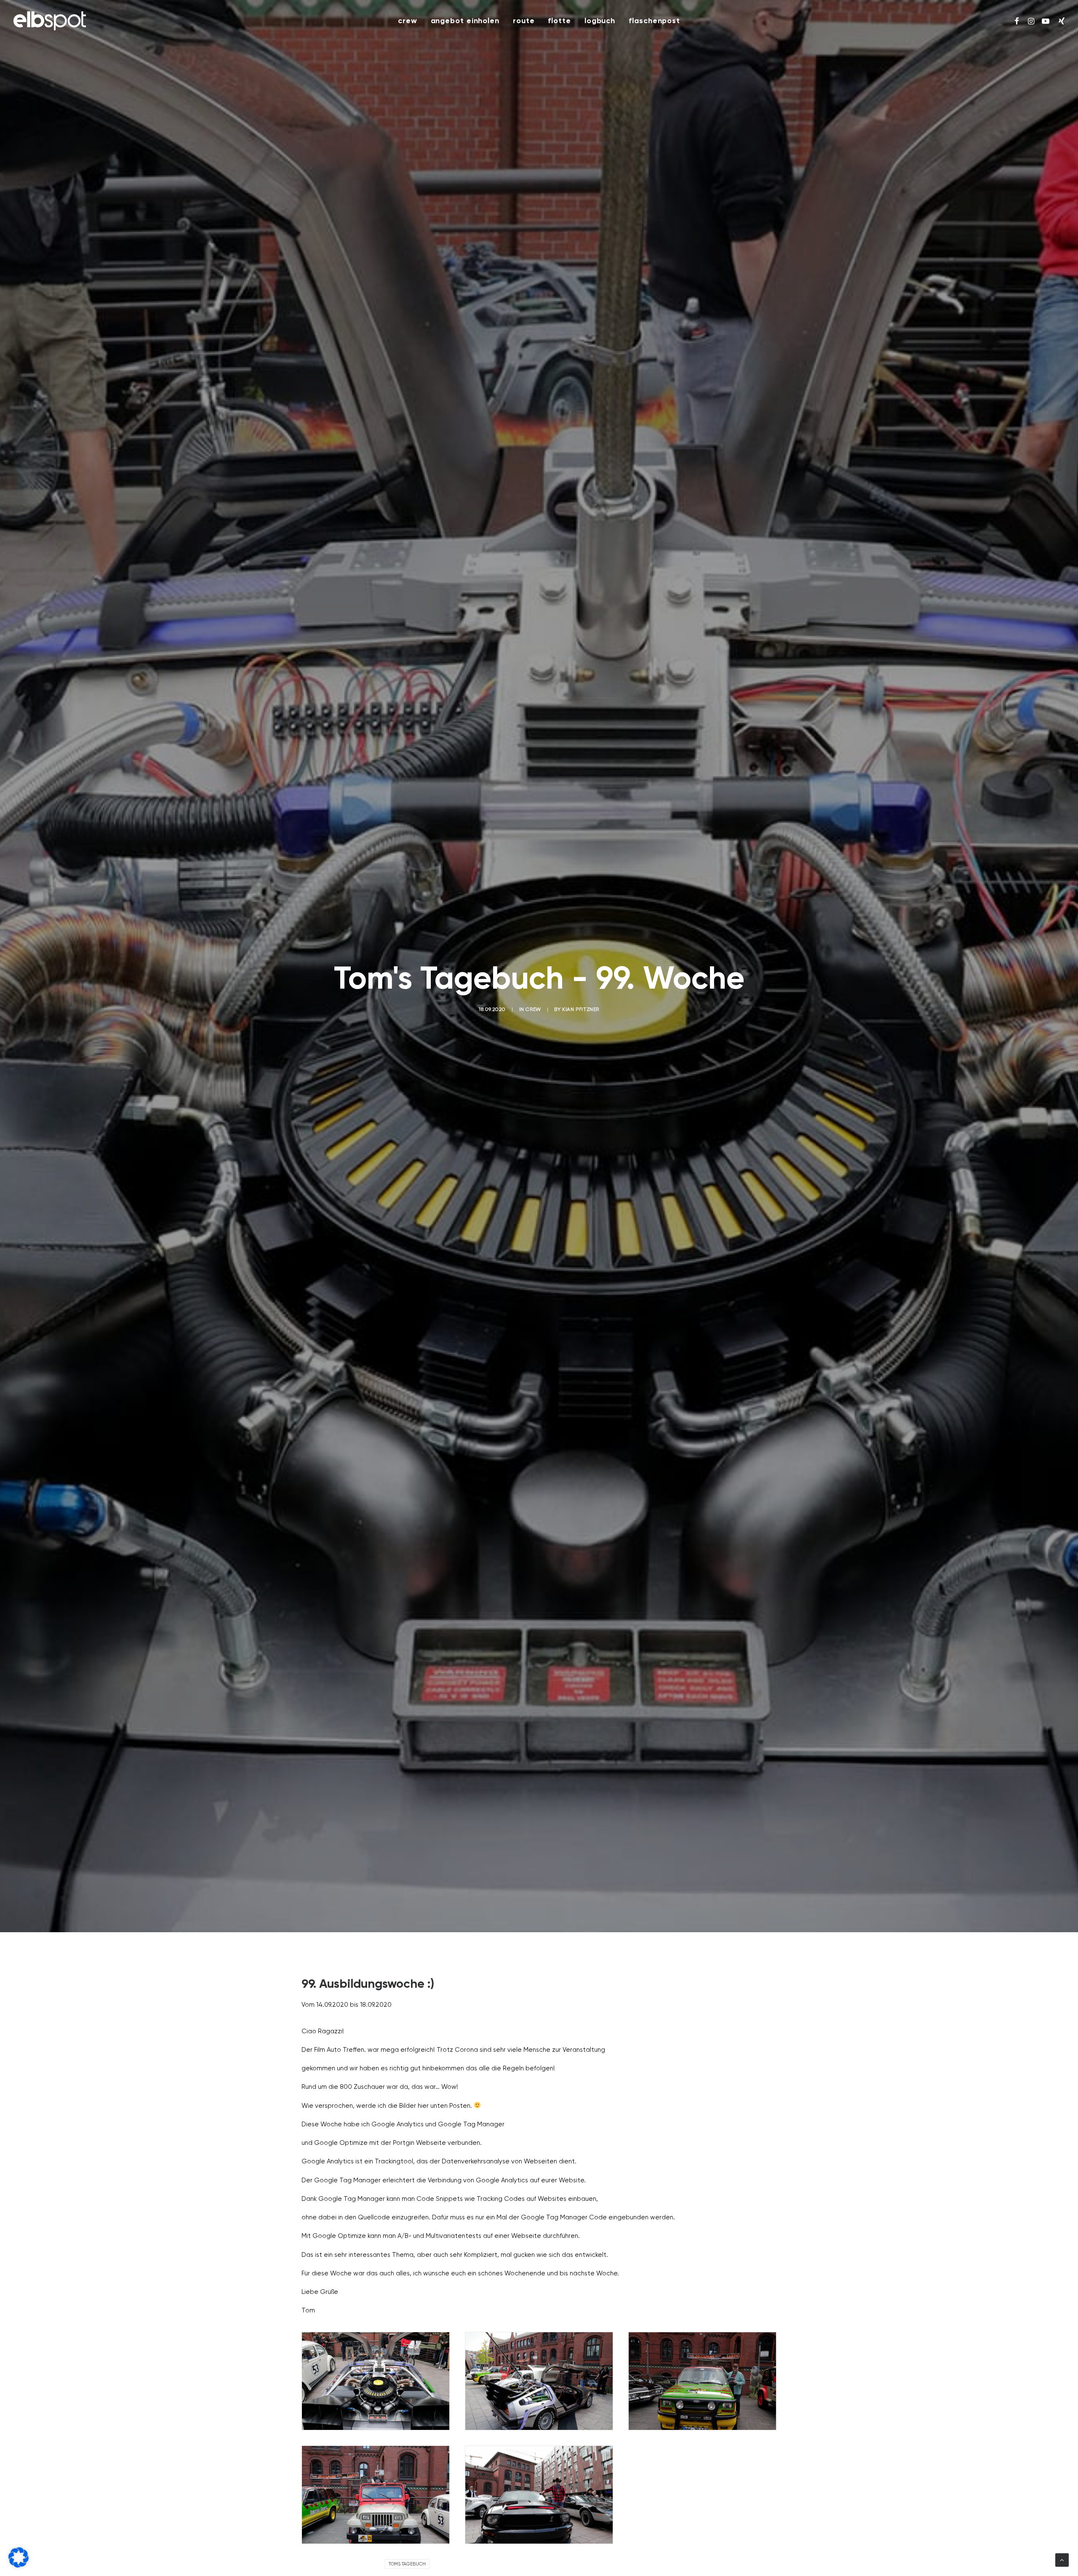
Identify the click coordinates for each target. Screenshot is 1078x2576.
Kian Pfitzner (581, 1010)
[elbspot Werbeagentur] (50, 21)
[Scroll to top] (1062, 2560)
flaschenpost (654, 21)
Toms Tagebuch (407, 2564)
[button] (1017, 21)
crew (408, 21)
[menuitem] (408, 21)
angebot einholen (465, 21)
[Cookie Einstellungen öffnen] (19, 2566)
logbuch (600, 21)
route (524, 21)
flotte (559, 21)
